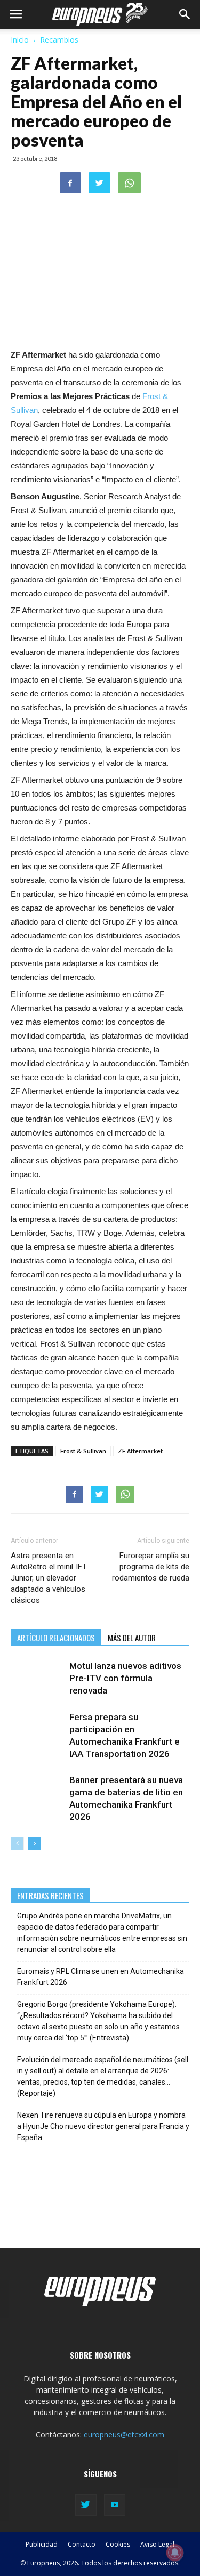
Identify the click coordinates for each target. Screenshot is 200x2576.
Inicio (20, 40)
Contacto (82, 2544)
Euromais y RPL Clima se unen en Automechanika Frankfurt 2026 (101, 1977)
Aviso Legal (157, 2544)
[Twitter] (86, 2505)
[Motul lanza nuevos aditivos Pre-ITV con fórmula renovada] (37, 1678)
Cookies (118, 2544)
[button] (185, 14)
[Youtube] (115, 2505)
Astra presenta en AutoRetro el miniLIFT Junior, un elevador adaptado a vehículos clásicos (49, 1578)
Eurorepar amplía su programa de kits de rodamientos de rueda (151, 1567)
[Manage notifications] (175, 2553)
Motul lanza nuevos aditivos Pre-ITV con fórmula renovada (125, 1678)
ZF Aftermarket (140, 1451)
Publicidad (42, 2544)
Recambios (59, 40)
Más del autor (132, 1638)
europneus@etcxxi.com (124, 2435)
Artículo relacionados (56, 1638)
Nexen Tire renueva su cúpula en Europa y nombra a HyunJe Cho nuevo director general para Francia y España (103, 2126)
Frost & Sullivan (83, 1451)
